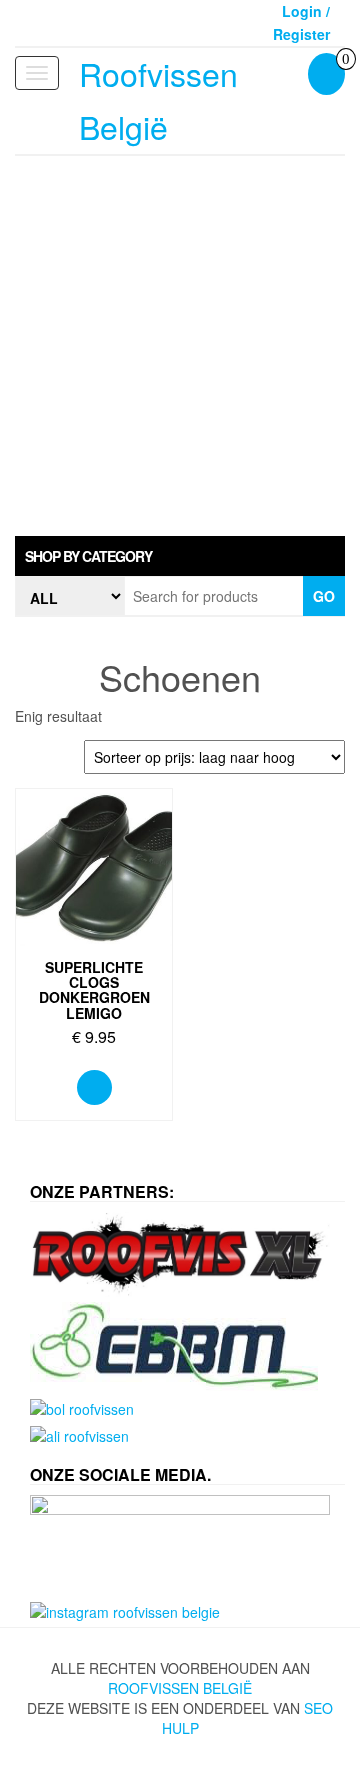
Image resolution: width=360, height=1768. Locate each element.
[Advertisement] (180, 346)
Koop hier (94, 1087)
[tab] (180, 556)
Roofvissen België (180, 1688)
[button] (180, 556)
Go (324, 596)
